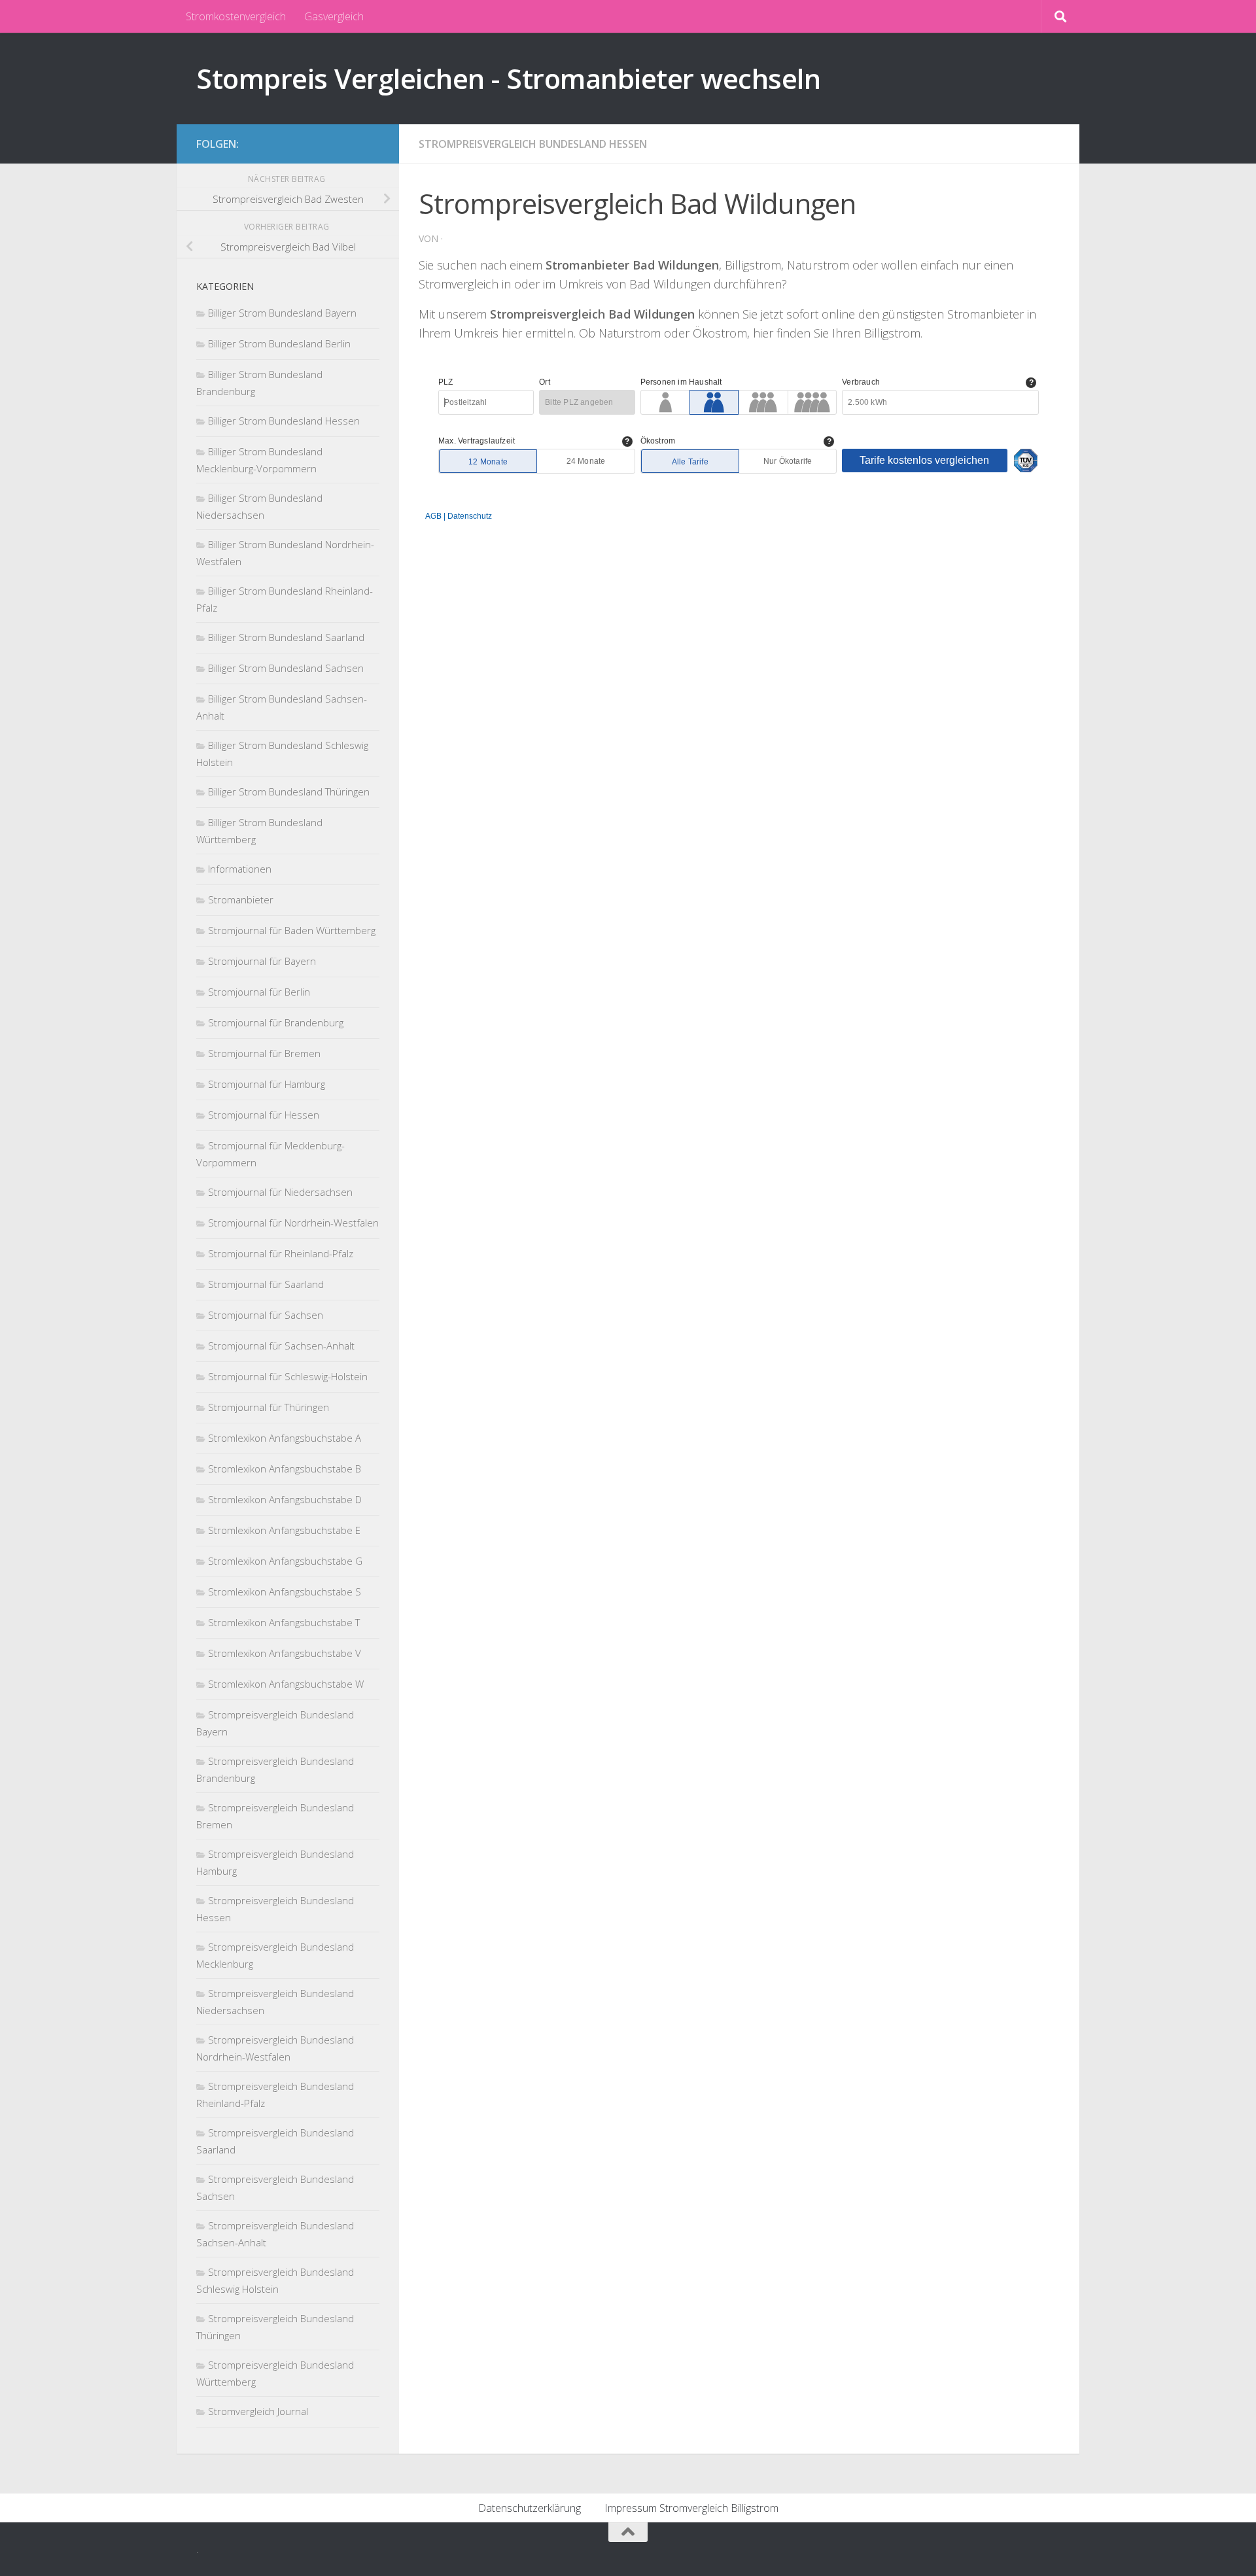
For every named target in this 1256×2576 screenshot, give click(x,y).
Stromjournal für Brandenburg (276, 1022)
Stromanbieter (241, 899)
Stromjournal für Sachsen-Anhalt (281, 1346)
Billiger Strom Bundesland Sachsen (286, 668)
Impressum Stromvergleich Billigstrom (691, 2508)
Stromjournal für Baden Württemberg (292, 930)
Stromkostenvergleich (236, 16)
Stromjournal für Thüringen (269, 1407)
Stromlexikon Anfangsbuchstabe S (285, 1592)
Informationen (240, 869)
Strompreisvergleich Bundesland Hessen (533, 144)
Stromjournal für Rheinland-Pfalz (281, 1253)
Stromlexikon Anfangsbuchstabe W (286, 1684)
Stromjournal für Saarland (266, 1284)
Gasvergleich (334, 16)
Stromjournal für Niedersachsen (280, 1192)
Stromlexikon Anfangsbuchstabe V (285, 1653)
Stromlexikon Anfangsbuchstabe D (285, 1499)
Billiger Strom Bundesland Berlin (279, 343)
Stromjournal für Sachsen (266, 1315)
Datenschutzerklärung (530, 2508)
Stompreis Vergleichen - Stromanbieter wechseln (508, 78)
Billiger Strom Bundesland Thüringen (289, 792)
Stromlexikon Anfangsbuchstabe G (285, 1561)
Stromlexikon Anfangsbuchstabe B (285, 1469)
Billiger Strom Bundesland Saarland (286, 637)
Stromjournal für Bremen (264, 1053)
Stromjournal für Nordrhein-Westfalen (293, 1223)
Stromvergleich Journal (258, 2411)
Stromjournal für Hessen (264, 1115)
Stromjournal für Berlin (259, 992)
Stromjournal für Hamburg (267, 1084)
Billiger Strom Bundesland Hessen (284, 421)
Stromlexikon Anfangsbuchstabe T (284, 1622)
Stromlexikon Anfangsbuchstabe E (284, 1530)
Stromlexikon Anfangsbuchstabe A (285, 1438)
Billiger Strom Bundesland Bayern (282, 313)
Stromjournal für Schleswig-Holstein (288, 1376)
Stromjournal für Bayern (262, 961)
